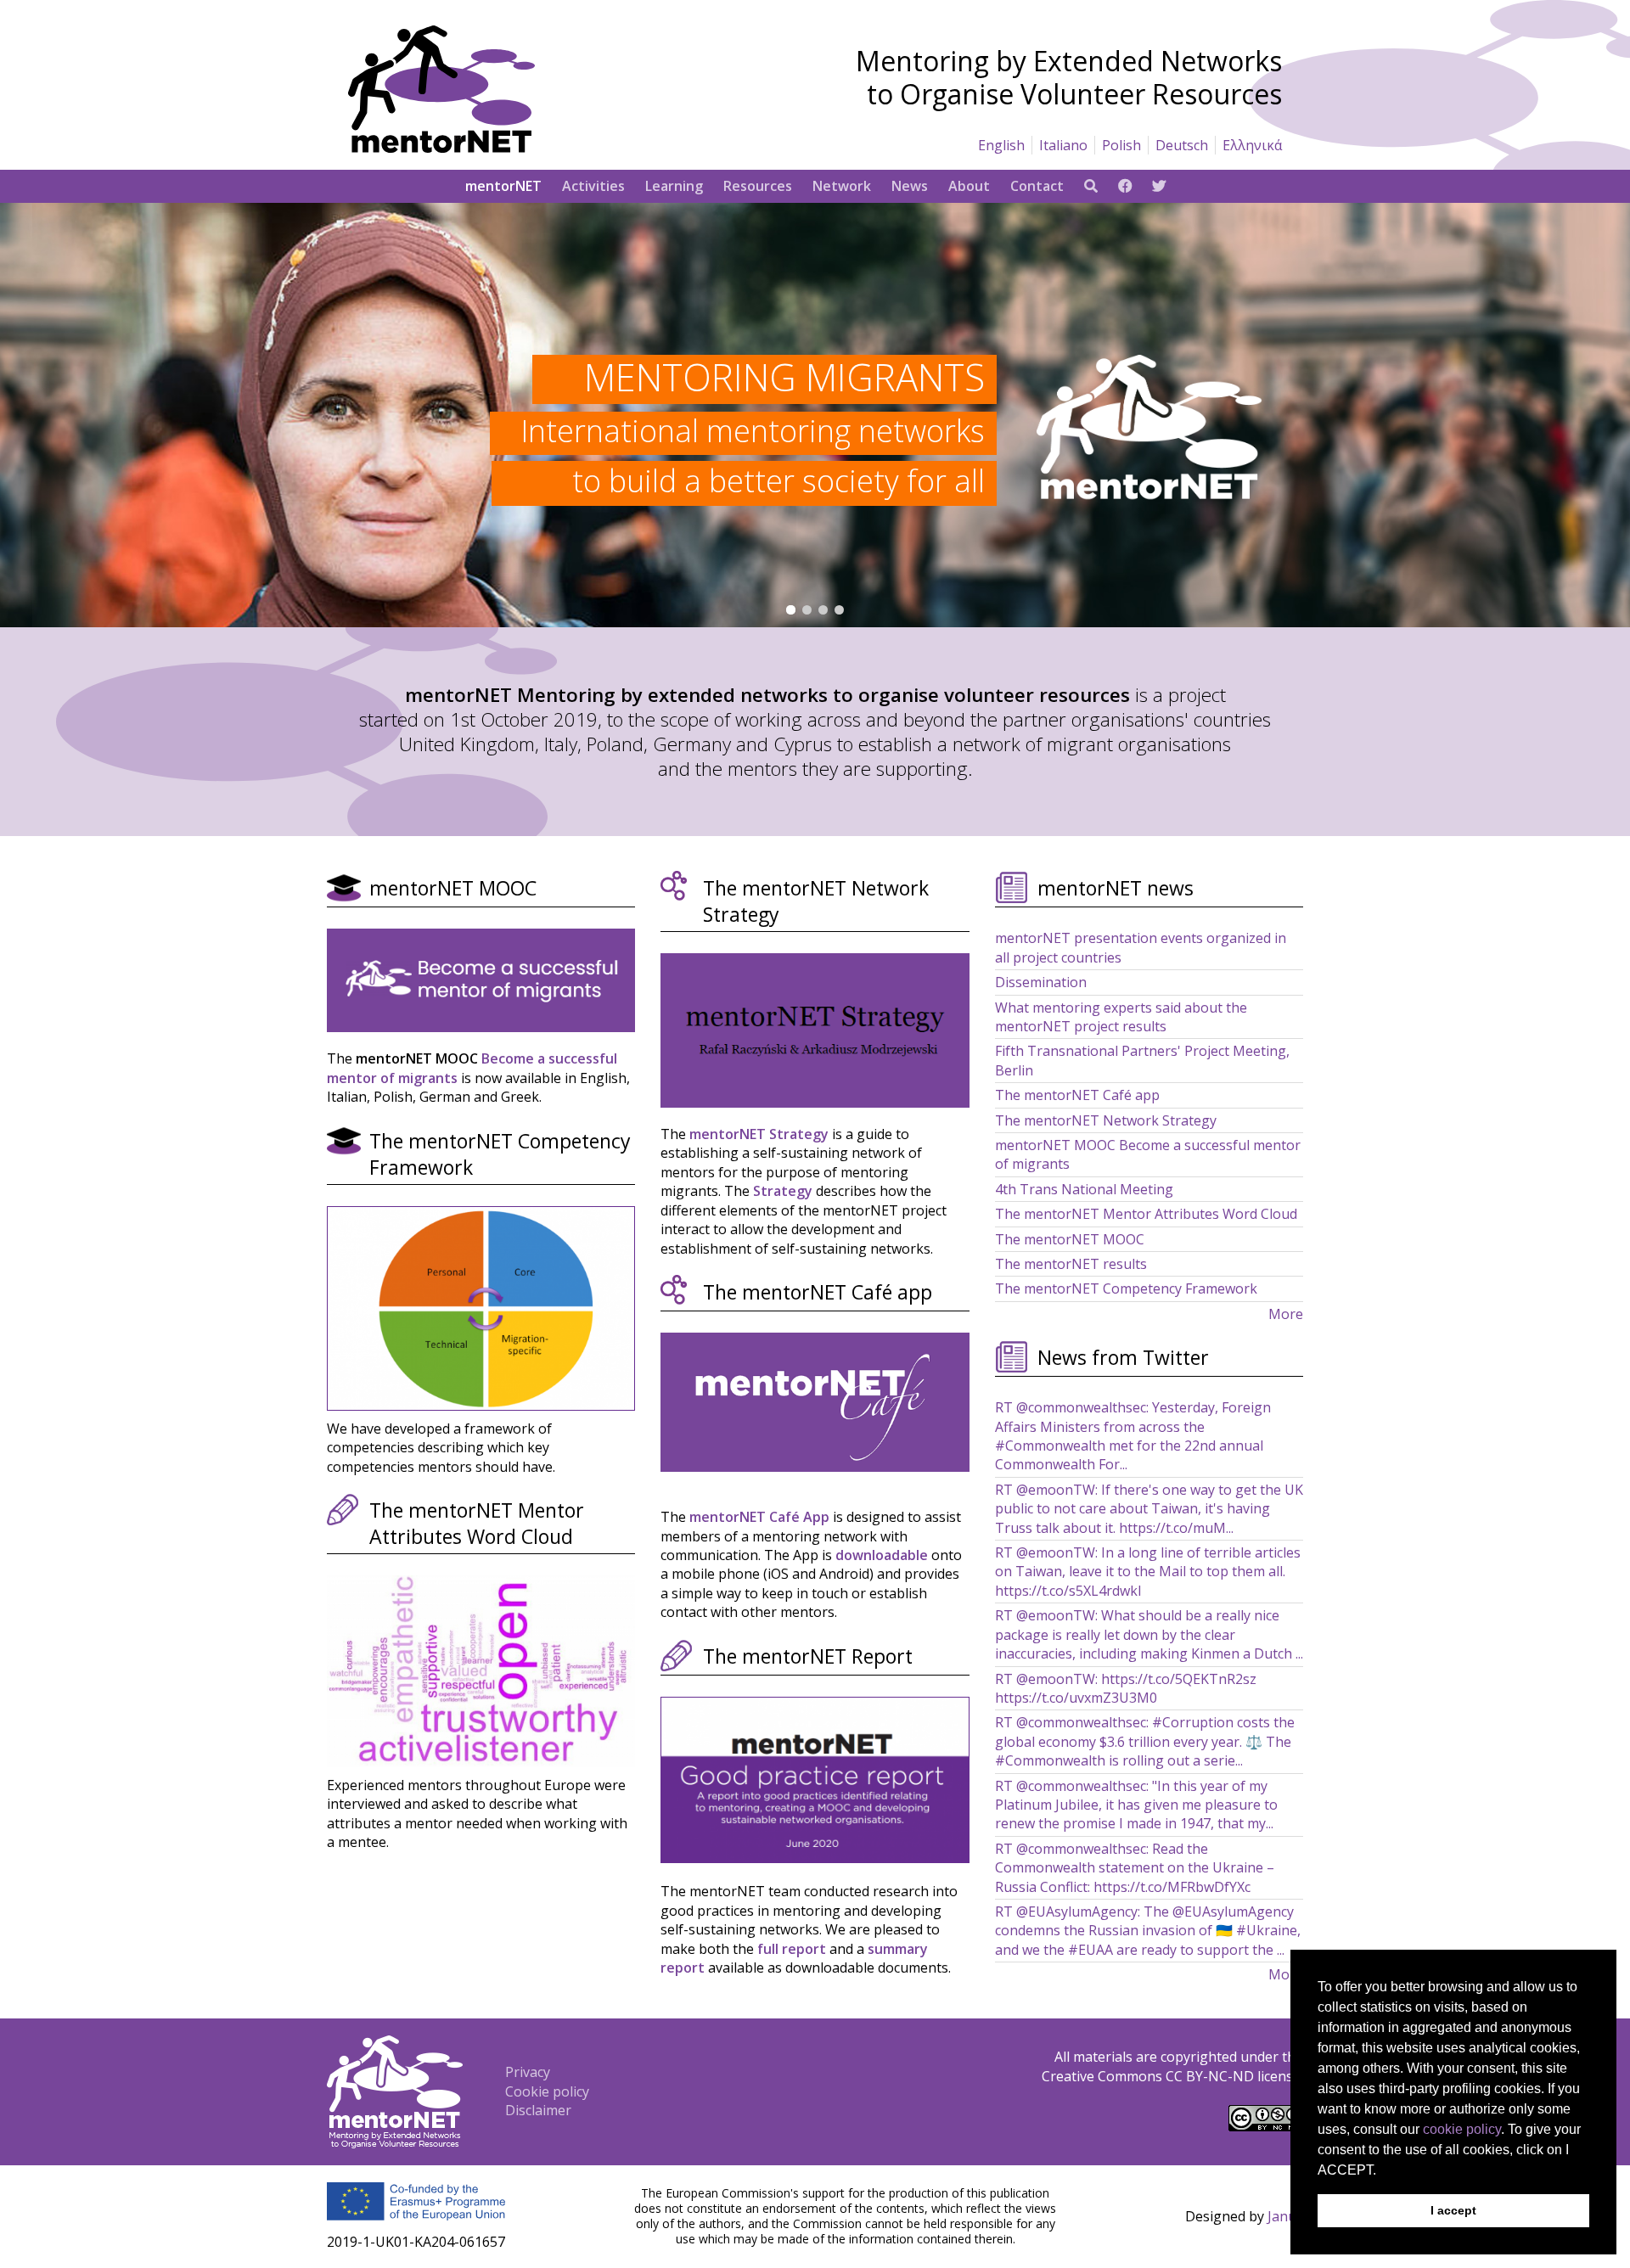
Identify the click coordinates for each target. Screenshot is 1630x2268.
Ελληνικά (1252, 145)
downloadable (882, 1555)
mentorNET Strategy (759, 1134)
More (1286, 1314)
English (1001, 145)
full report (792, 1949)
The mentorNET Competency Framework (1126, 1288)
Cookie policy (547, 2091)
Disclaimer (538, 2110)
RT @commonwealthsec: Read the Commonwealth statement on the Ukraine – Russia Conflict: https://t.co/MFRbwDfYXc (1135, 1868)
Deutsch (1182, 145)
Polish (1121, 145)
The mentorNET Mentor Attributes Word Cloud (1146, 1214)
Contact (1037, 186)
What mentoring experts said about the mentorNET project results (1121, 1017)
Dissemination (1041, 982)
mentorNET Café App (759, 1517)
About (969, 186)
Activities (593, 186)
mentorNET (503, 186)
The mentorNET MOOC (1070, 1239)
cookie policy (1462, 2129)
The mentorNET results (1071, 1264)
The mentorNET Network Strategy (1106, 1120)
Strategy (783, 1191)
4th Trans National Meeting (1084, 1189)
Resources (758, 186)
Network (842, 186)
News (910, 186)
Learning (674, 186)
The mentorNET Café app (1077, 1095)
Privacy (528, 2072)
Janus (1285, 2216)
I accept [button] (1453, 2210)
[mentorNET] (441, 148)
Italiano (1063, 145)
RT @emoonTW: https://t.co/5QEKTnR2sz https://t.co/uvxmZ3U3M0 (1126, 1688)
